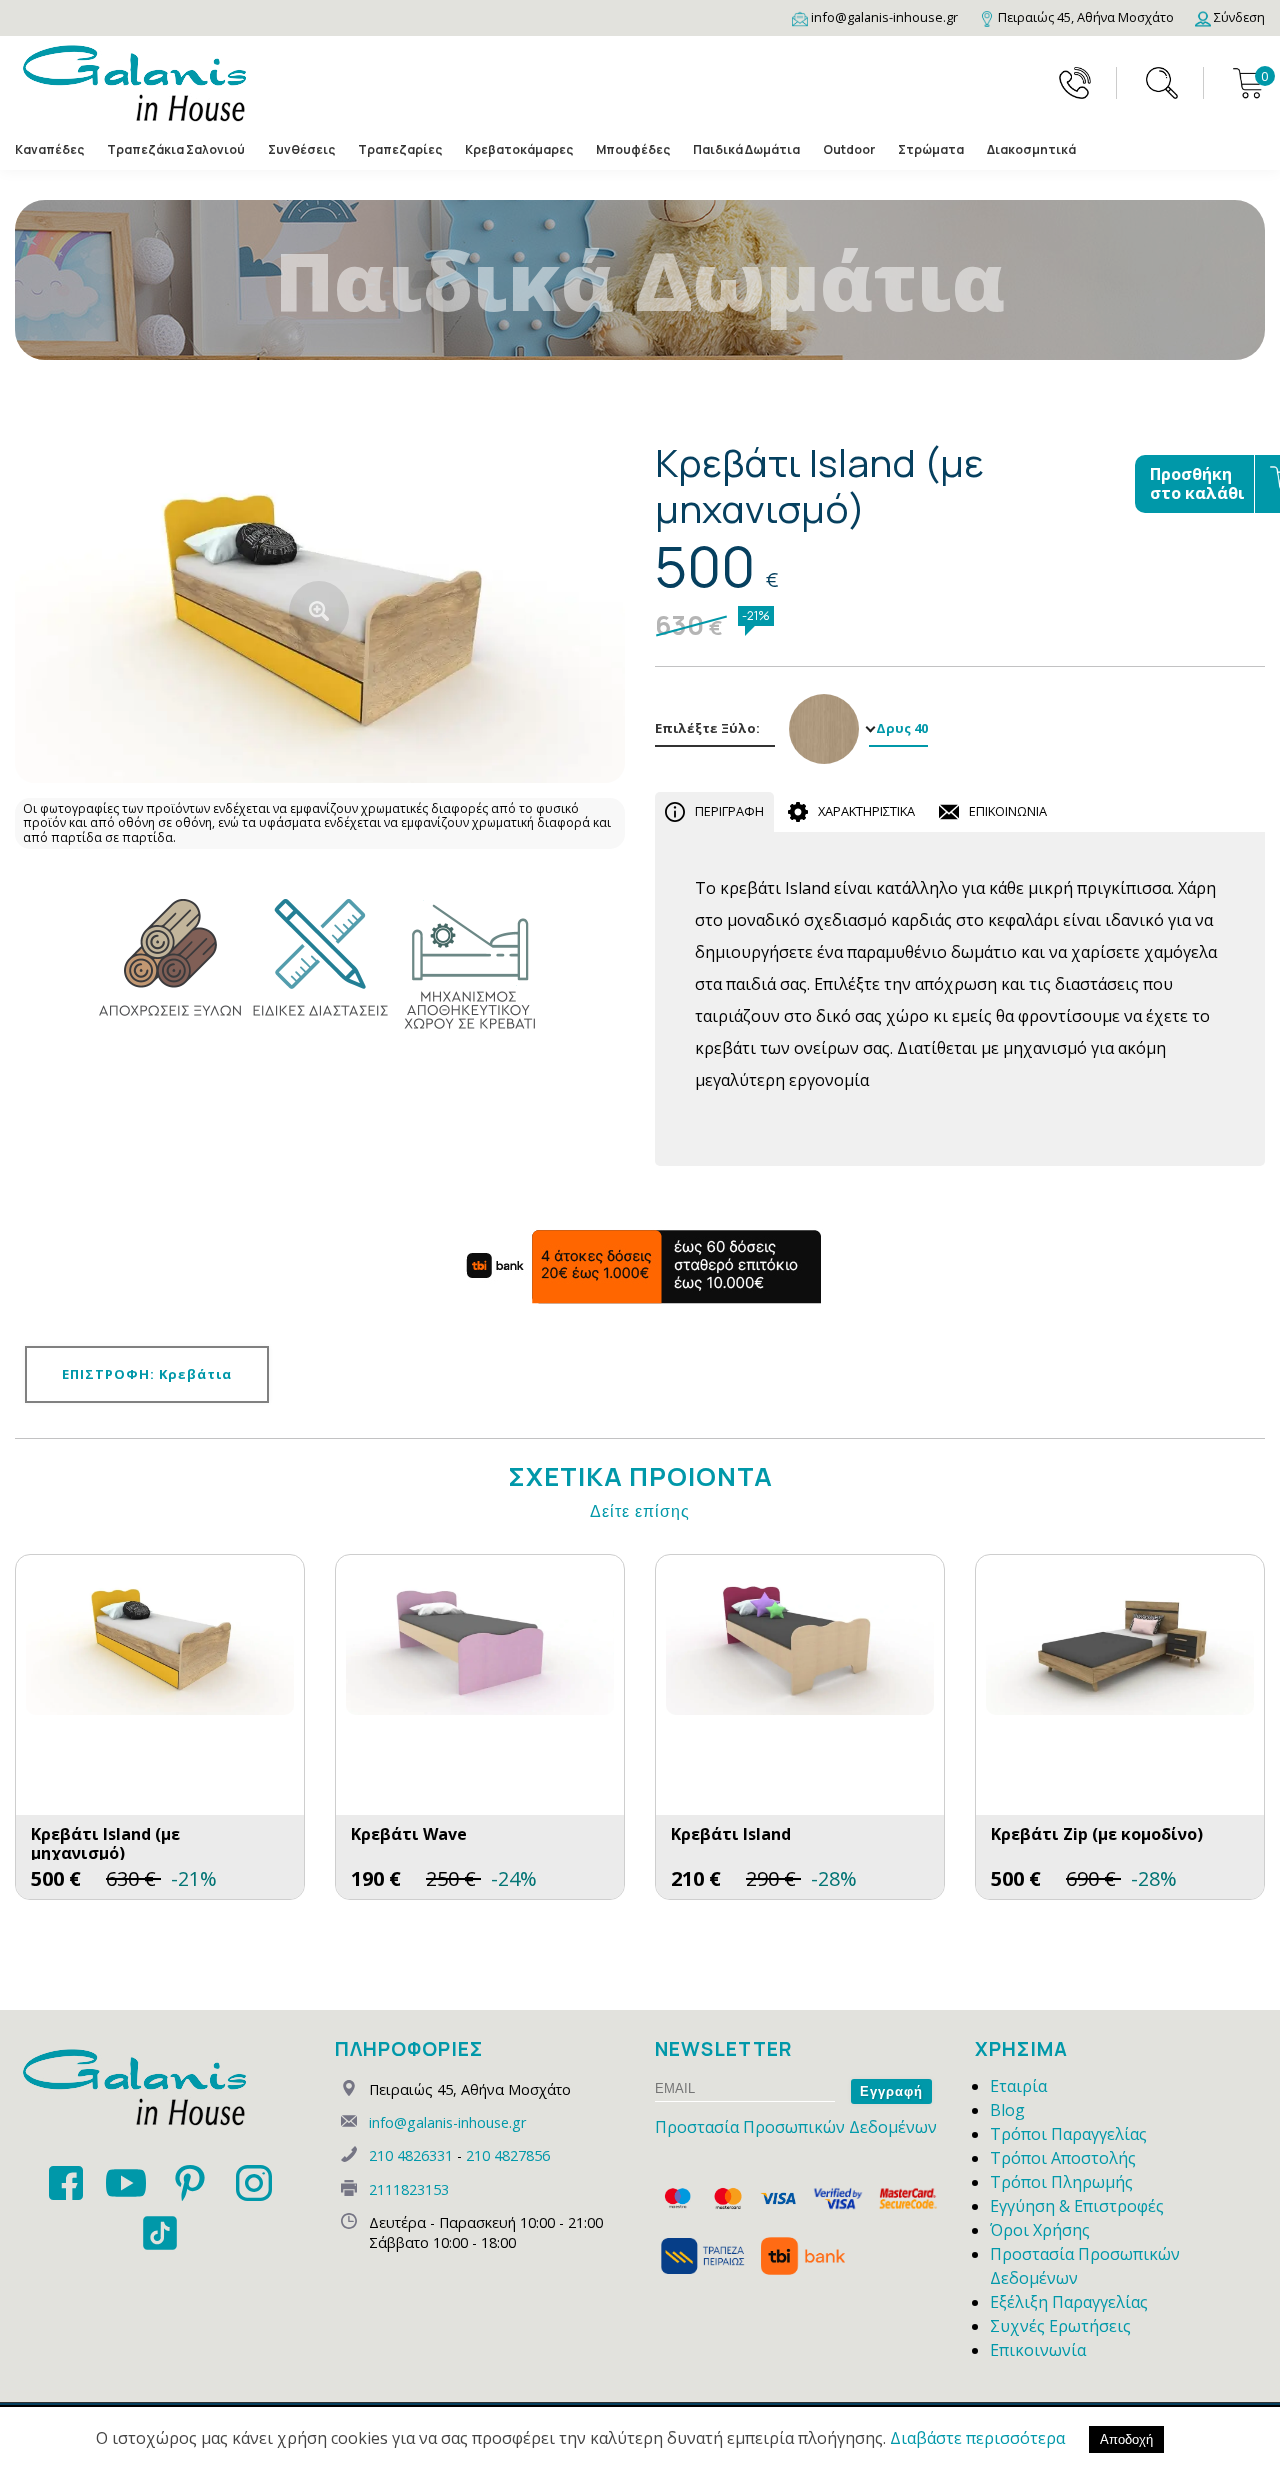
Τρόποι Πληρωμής (1061, 2182)
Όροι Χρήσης (1040, 2230)
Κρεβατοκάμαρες (519, 149)
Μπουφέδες (633, 149)
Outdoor (849, 149)
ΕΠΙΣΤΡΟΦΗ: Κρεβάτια (147, 1374)
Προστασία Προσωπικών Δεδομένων (796, 2127)
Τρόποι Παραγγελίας (1068, 2134)
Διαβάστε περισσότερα (977, 2438)
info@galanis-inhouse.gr (447, 2122)
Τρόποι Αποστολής (1063, 2158)
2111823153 (409, 2189)
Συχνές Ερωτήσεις (1060, 2326)
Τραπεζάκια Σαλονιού (176, 149)
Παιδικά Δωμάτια (746, 149)
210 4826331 (411, 2155)
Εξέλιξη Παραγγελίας (1069, 2302)
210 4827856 (508, 2155)
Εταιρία (1018, 2086)
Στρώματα (931, 149)
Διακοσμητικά (1031, 149)
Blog (1007, 2110)
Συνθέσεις (301, 149)
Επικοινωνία (1038, 2350)
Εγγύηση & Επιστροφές (1077, 2206)
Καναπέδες (49, 149)
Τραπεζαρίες (400, 149)
